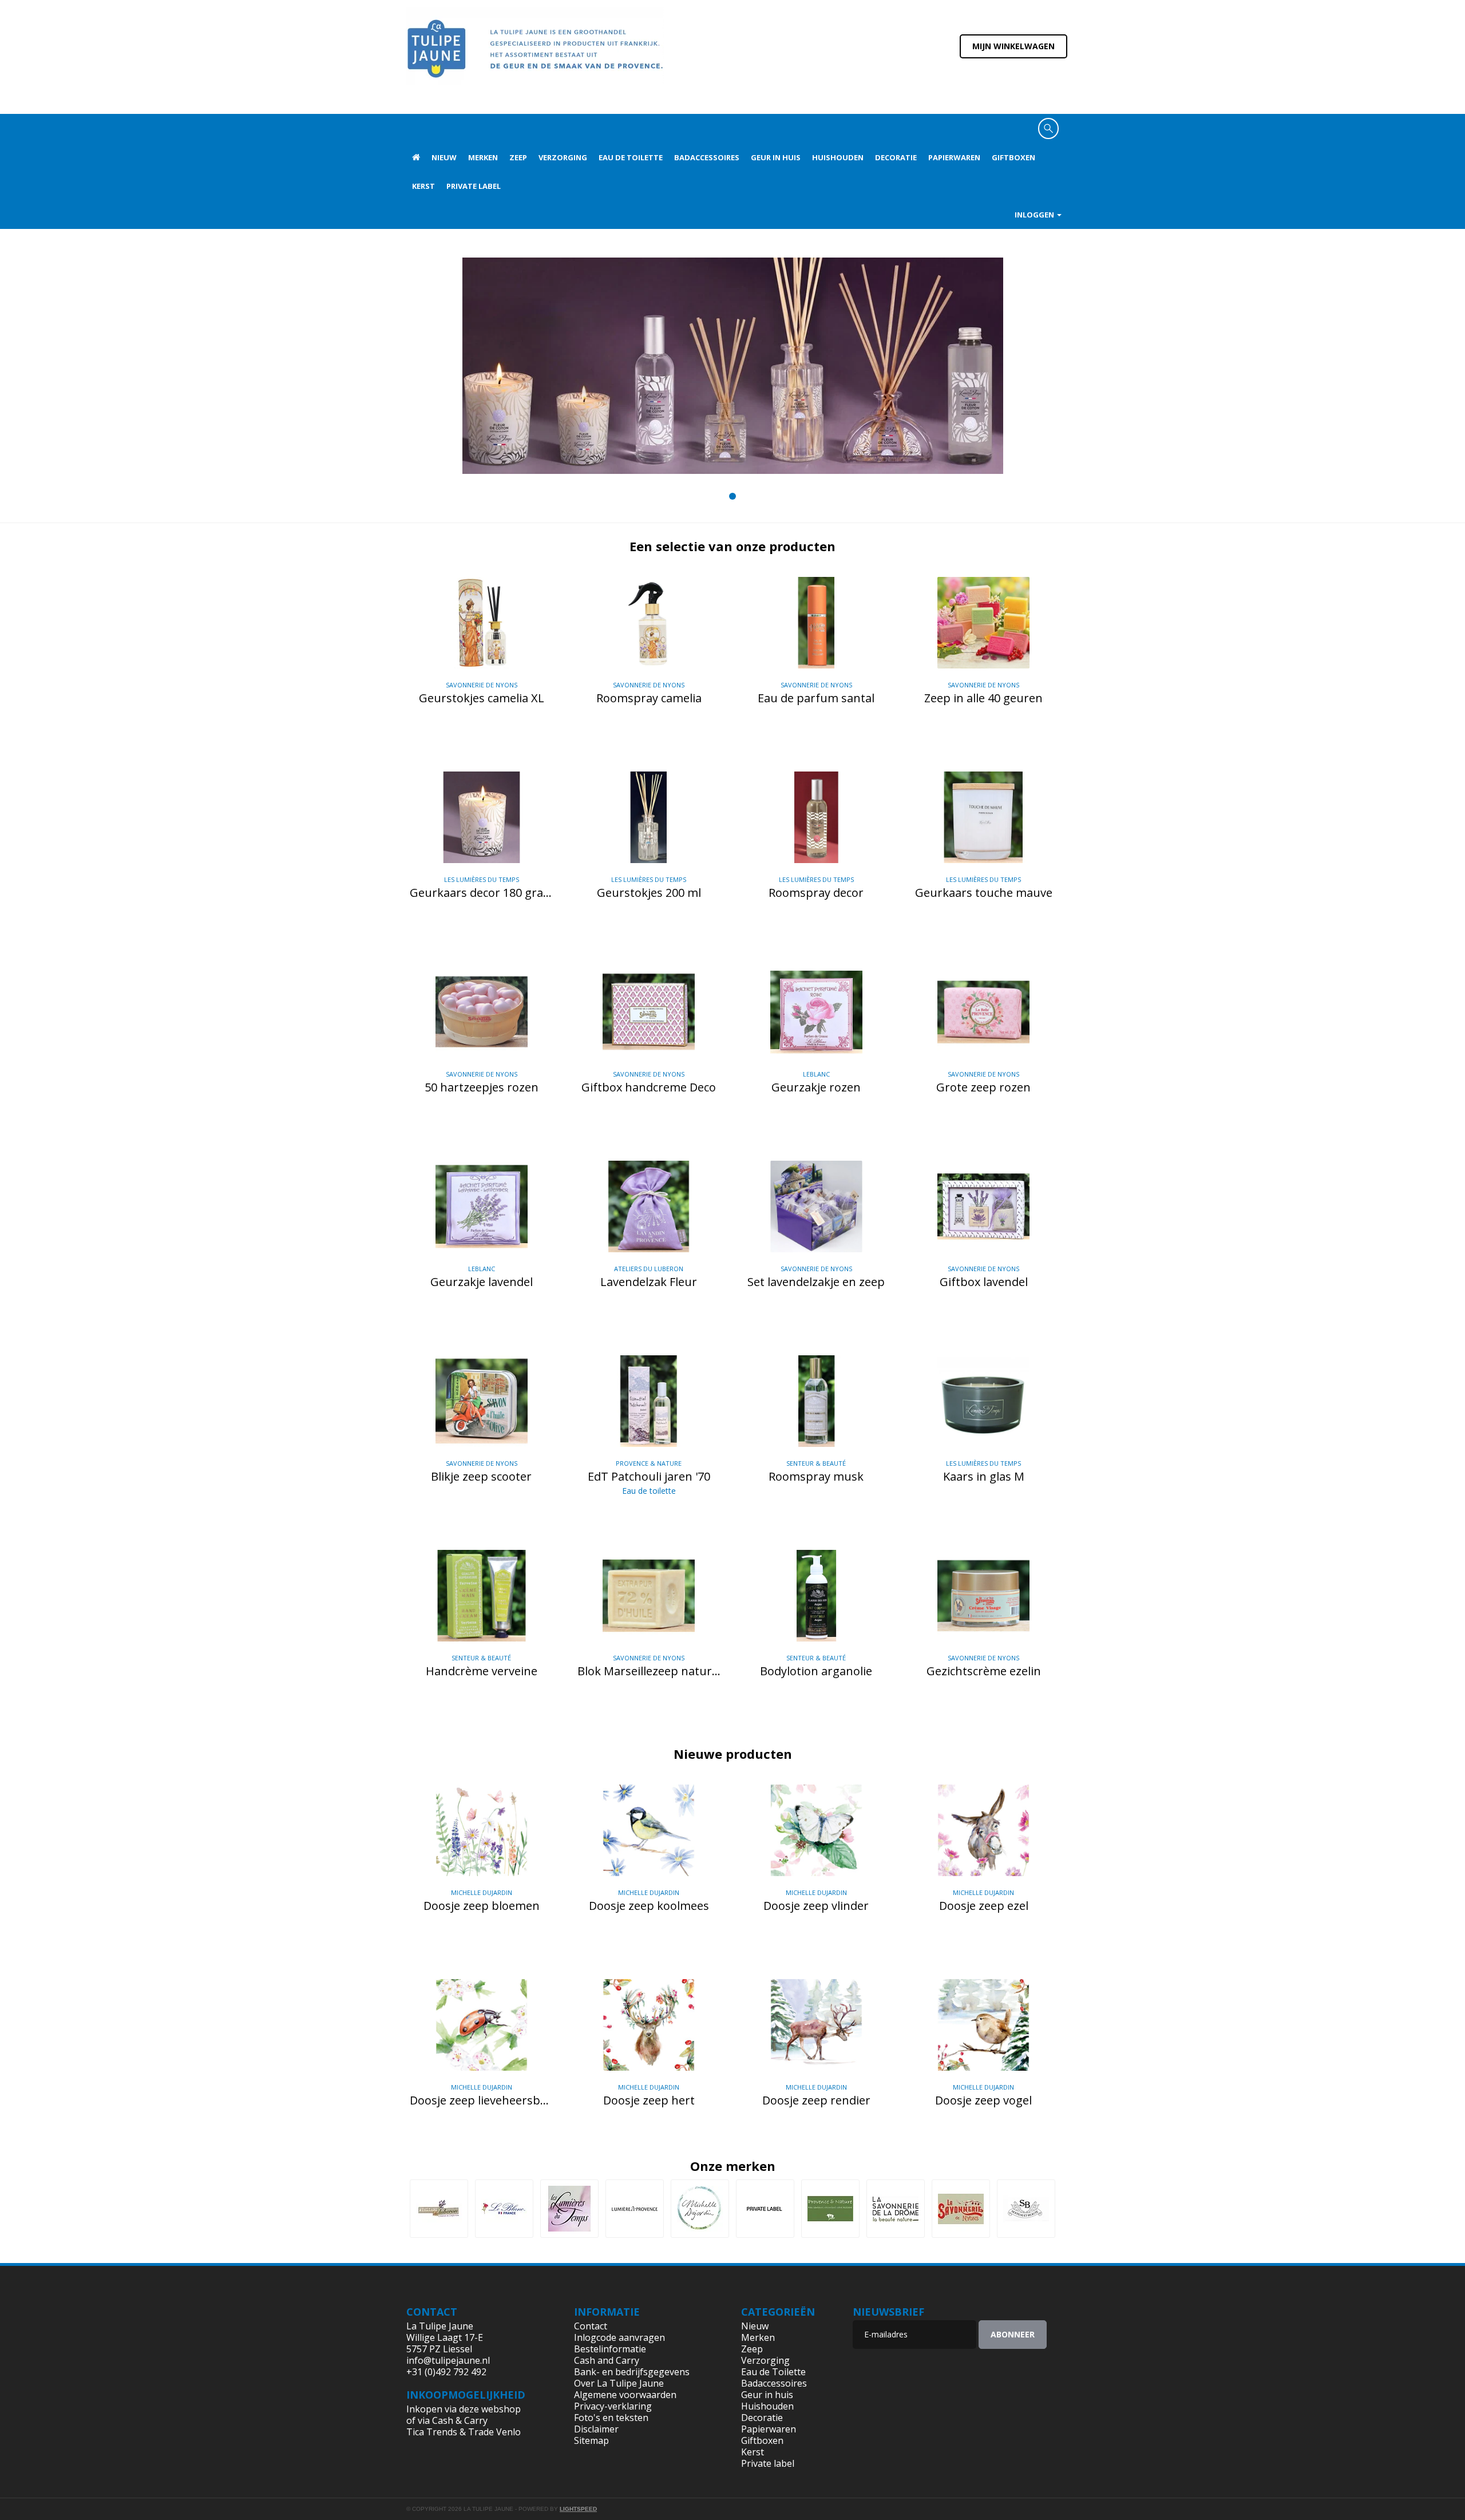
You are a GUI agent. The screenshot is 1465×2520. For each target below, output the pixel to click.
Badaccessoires (707, 157)
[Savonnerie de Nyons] (961, 2209)
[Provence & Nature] (830, 2209)
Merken (483, 157)
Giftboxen (1013, 157)
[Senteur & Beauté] (1026, 2209)
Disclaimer (596, 2429)
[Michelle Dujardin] (700, 2209)
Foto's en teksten (611, 2418)
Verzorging (563, 157)
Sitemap (591, 2440)
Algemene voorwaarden (625, 2395)
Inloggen (1035, 215)
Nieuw (444, 157)
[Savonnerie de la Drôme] (896, 2209)
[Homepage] (416, 157)
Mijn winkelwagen (1013, 46)
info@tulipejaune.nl (448, 2360)
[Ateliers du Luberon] (439, 2209)
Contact (591, 2326)
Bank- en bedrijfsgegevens (632, 2372)
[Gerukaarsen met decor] (733, 366)
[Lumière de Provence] (635, 2209)
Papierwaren (954, 157)
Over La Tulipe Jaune (619, 2383)
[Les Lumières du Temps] (569, 2209)
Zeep (518, 157)
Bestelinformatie (610, 2349)
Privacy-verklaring (613, 2406)
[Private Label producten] (765, 2209)
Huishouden (838, 157)
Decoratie (896, 157)
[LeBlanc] (504, 2209)
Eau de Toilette (631, 157)
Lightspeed (578, 2509)
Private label (474, 186)
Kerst (423, 186)
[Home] (535, 56)
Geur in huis (776, 157)
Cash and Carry (607, 2360)
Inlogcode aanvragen (619, 2337)
